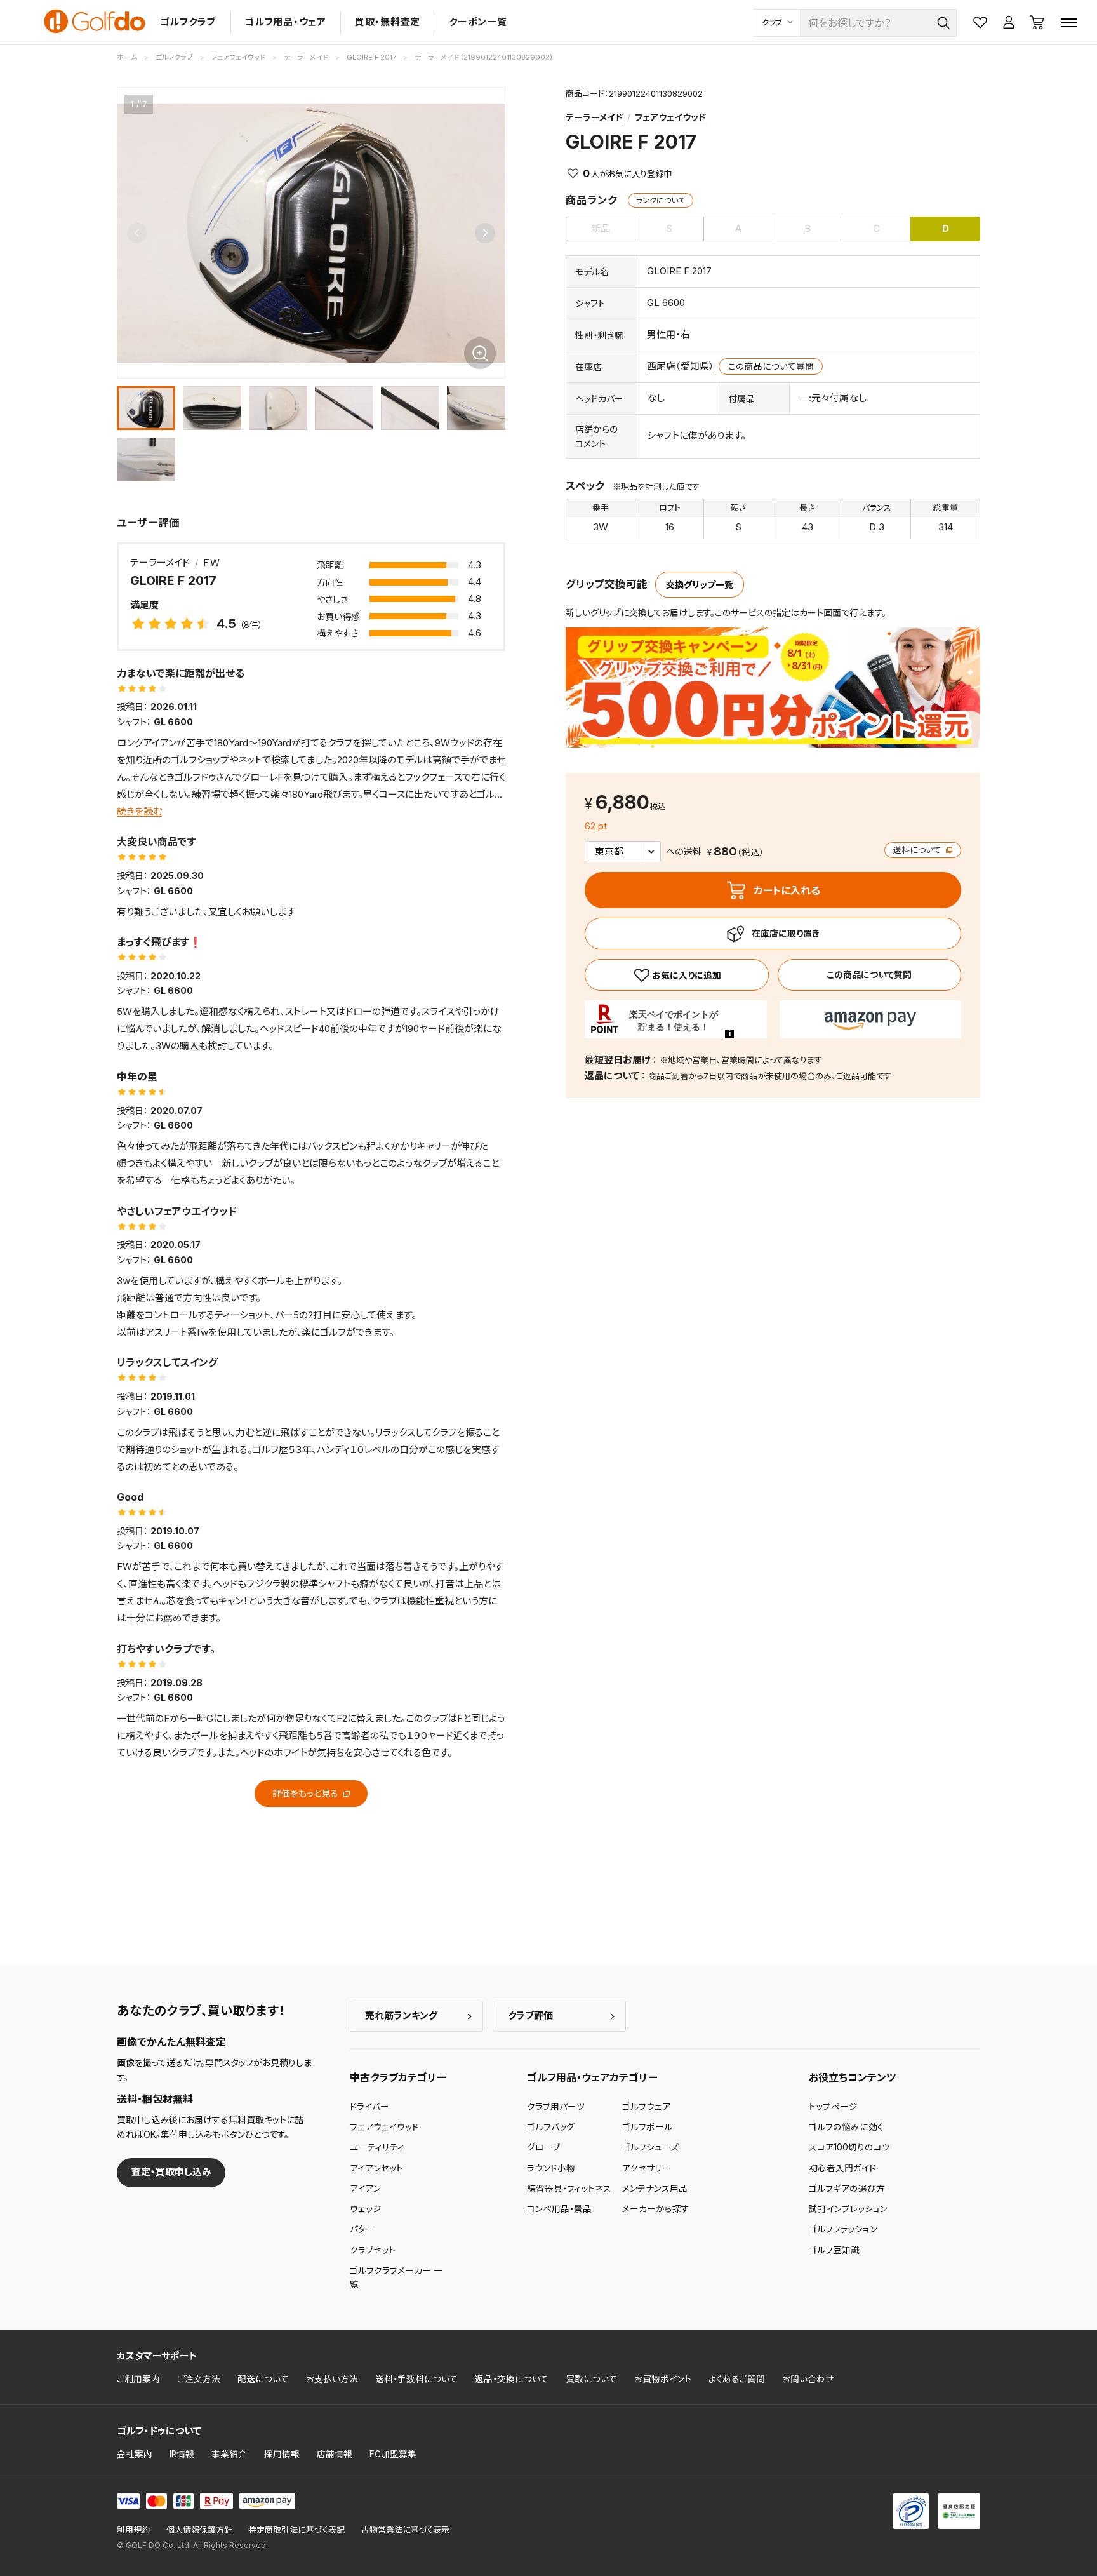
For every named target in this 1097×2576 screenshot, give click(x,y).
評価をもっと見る (307, 1793)
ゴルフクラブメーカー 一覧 (396, 2277)
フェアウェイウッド (670, 117)
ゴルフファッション (843, 2229)
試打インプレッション (848, 2209)
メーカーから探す (656, 2209)
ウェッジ (366, 2209)
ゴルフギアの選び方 (847, 2189)
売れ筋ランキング (401, 2016)
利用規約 (133, 2530)
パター (362, 2229)
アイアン (365, 2189)
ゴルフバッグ (551, 2127)
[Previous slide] (137, 233)
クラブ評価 (530, 2016)
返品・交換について (512, 2379)
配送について (263, 2379)
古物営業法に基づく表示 (405, 2530)
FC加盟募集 (393, 2454)
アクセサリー (647, 2168)
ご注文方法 (199, 2379)
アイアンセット (376, 2168)
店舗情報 (335, 2454)
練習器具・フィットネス (569, 2189)
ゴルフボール (647, 2127)
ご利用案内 (138, 2379)
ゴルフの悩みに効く (846, 2127)
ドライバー (369, 2107)
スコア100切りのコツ (849, 2147)
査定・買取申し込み (171, 2172)
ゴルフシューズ (650, 2147)
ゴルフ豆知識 (834, 2250)
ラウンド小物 (551, 2168)
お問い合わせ (808, 2379)
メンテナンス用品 (655, 2189)
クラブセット (373, 2250)
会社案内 (135, 2454)
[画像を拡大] (480, 353)
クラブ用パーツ (556, 2107)
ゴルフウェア (646, 2107)
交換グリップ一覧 (700, 585)
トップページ (833, 2107)
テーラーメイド (594, 117)
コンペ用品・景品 (559, 2209)
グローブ (543, 2147)
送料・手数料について (416, 2379)
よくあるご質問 (737, 2379)
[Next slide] (485, 233)
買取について (591, 2379)
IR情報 (182, 2454)
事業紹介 (229, 2454)
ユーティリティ (377, 2147)
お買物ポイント (663, 2379)
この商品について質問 (771, 366)
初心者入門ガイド (842, 2168)
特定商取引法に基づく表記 (296, 2530)
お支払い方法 (332, 2379)
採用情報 (282, 2454)
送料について (918, 850)
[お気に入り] (676, 975)
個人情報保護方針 (199, 2530)
